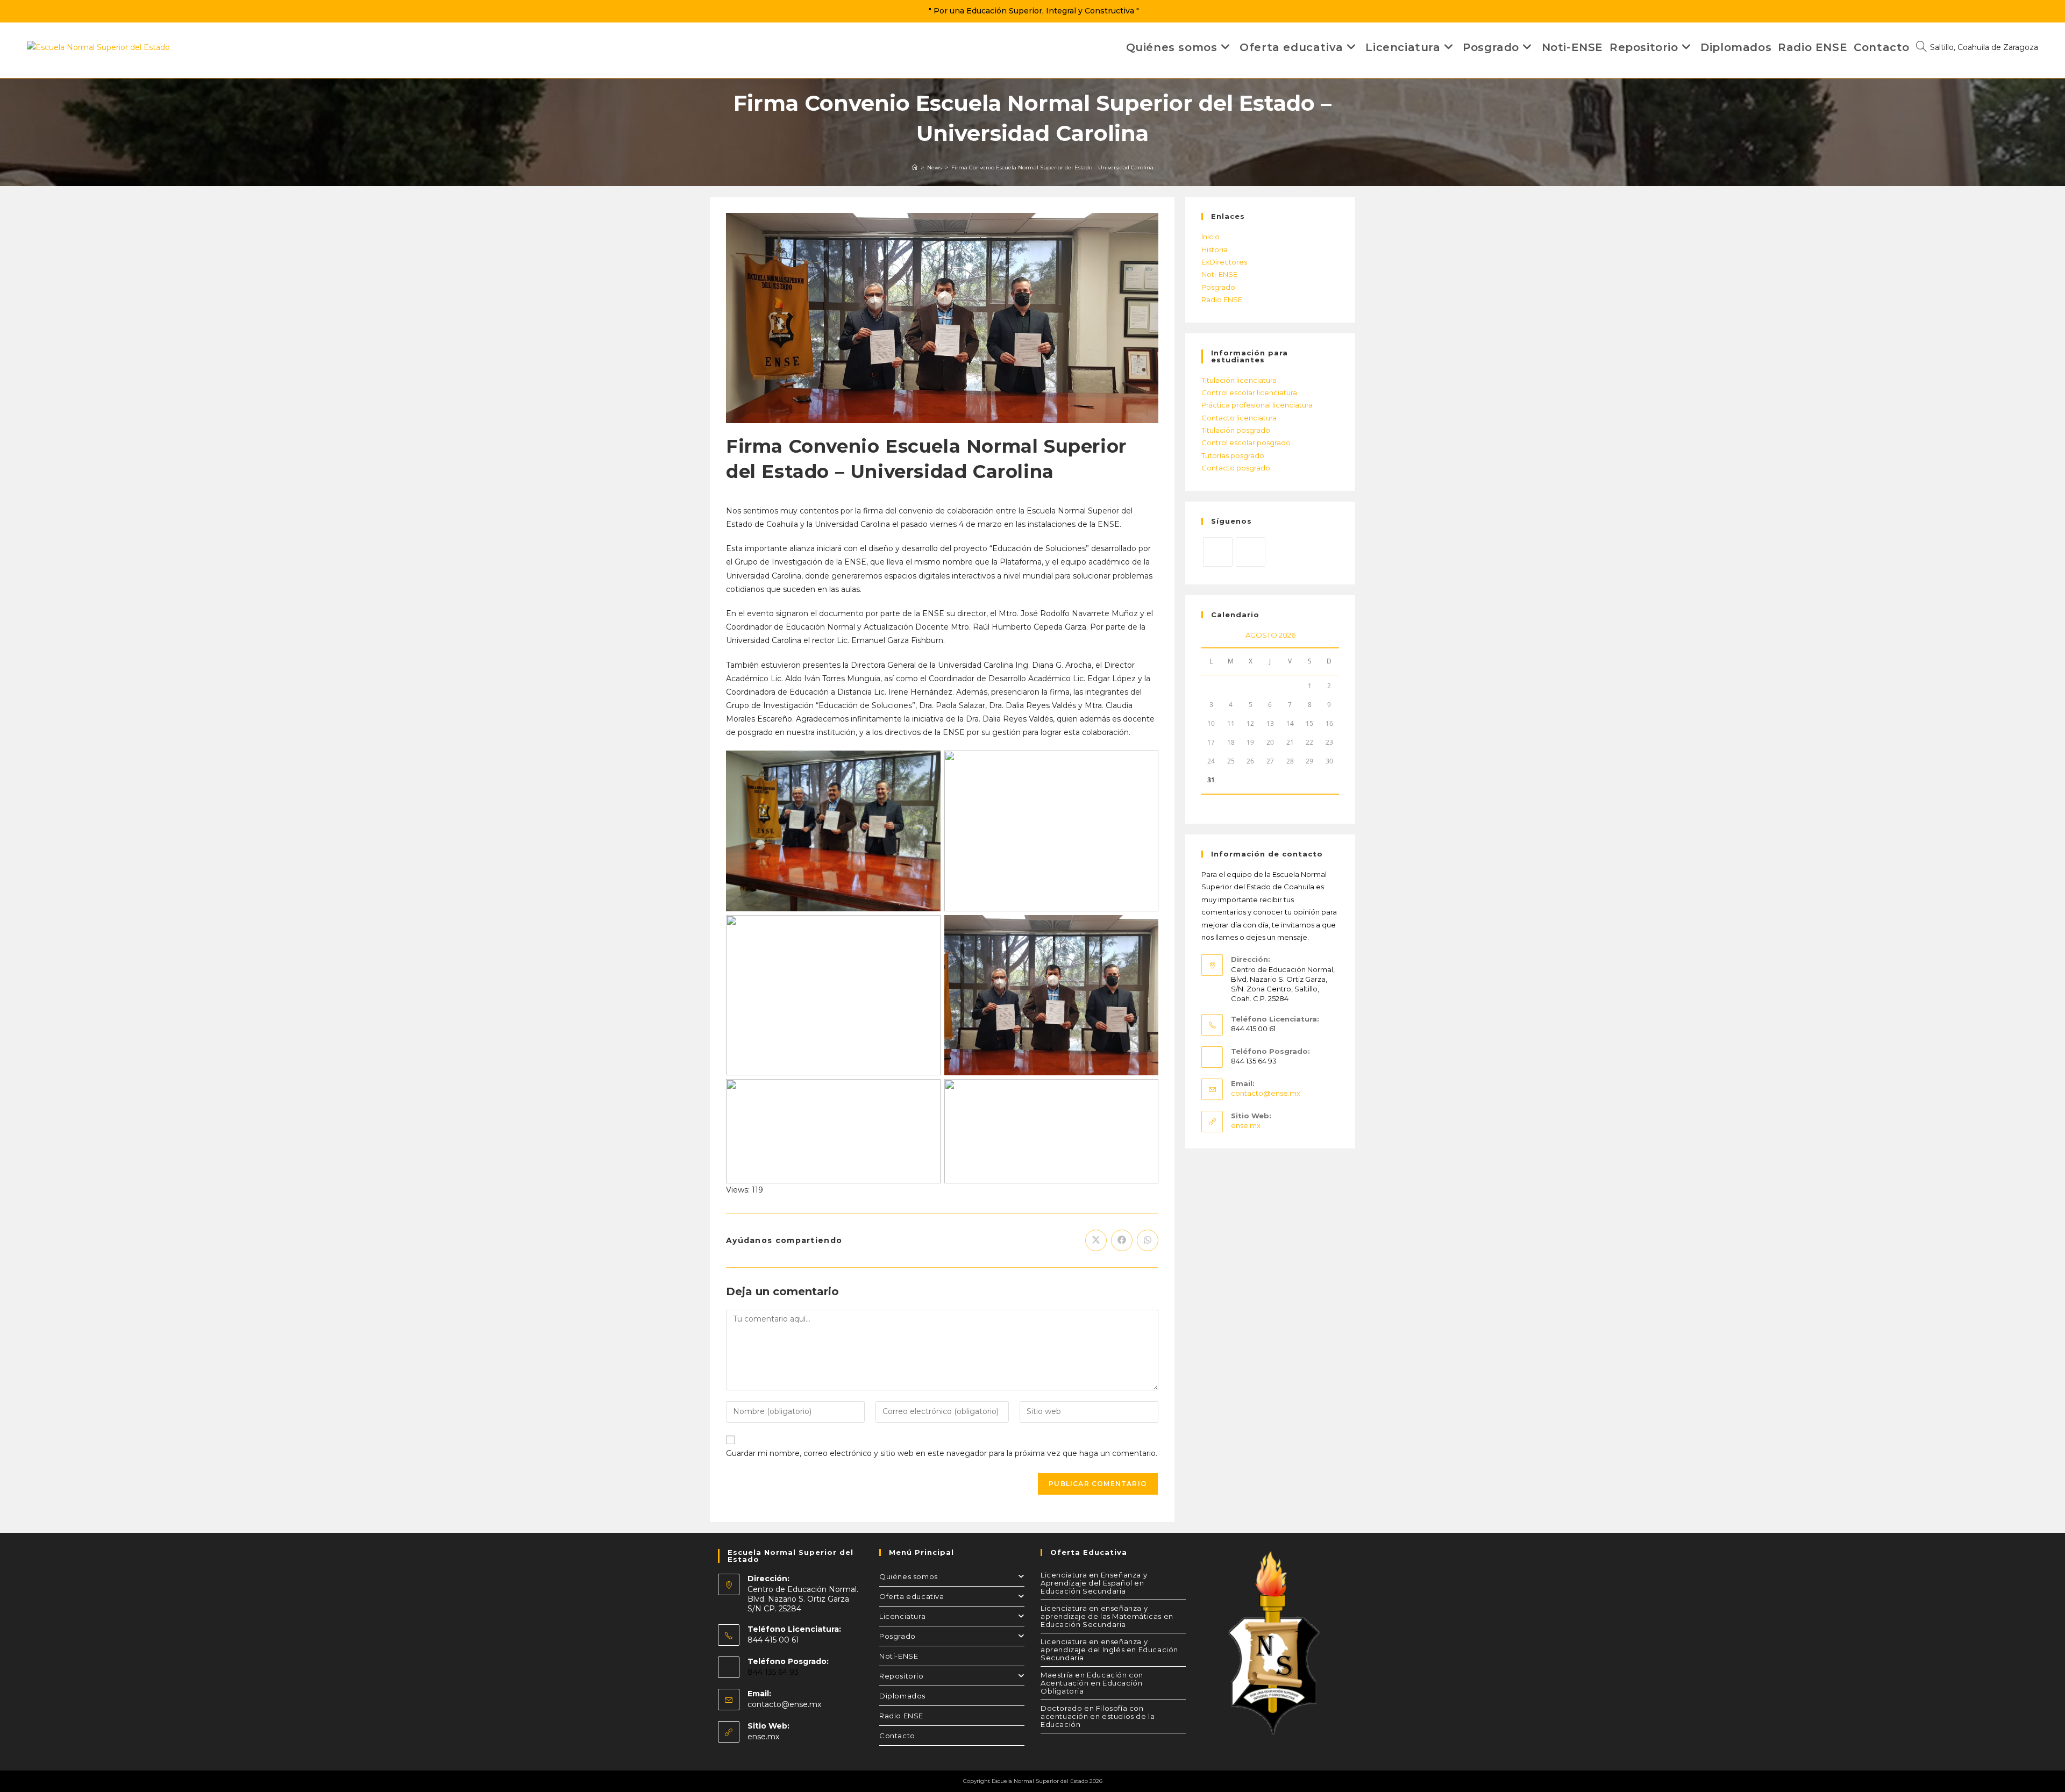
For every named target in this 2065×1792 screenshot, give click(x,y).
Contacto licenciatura (1239, 418)
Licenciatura (902, 1616)
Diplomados (902, 1696)
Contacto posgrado (1236, 468)
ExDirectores (1224, 262)
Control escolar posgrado (1246, 442)
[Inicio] (915, 167)
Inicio (1210, 237)
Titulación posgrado (1236, 430)
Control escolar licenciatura (1249, 392)
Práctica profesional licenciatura (1257, 405)
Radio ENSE (1222, 299)
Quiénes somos (909, 1576)
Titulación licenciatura (1239, 380)
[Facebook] (1251, 552)
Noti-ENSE (1219, 274)
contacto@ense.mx (1266, 1093)
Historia (1215, 249)
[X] (1218, 552)
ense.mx (1246, 1125)
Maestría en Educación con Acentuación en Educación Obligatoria (1092, 1683)
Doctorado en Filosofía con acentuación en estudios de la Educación (1098, 1716)
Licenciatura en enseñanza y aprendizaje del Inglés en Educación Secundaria (1109, 1650)
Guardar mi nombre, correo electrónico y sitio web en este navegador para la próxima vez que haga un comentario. (942, 1453)
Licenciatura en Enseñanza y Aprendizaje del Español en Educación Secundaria (1094, 1583)
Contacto (897, 1736)
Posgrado (1218, 287)
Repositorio (902, 1676)
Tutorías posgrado (1233, 455)
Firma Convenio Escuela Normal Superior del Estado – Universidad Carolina (1052, 167)
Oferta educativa (912, 1596)
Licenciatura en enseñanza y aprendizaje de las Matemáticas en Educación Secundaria (1107, 1616)
